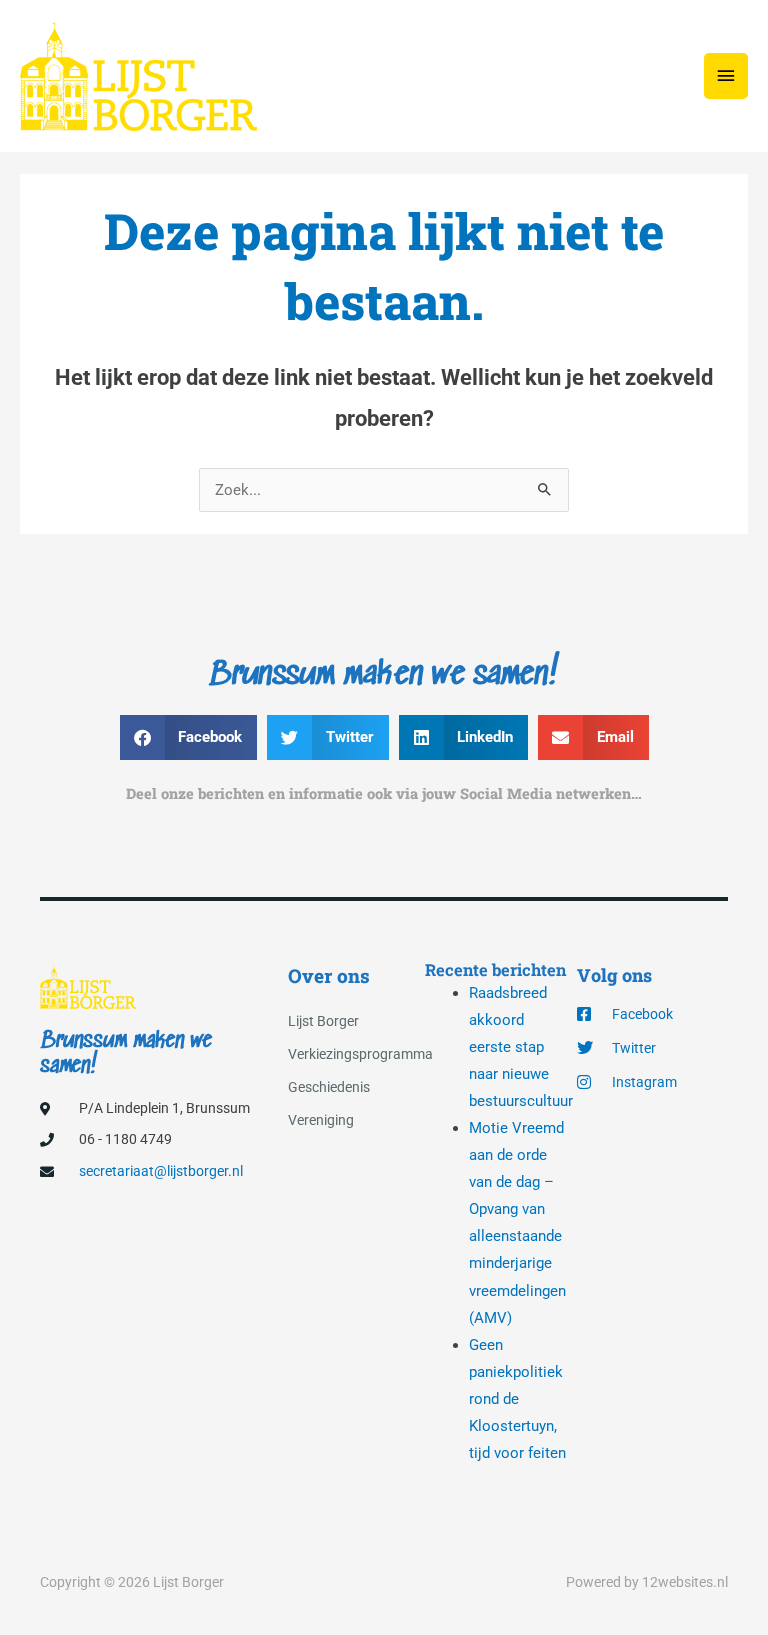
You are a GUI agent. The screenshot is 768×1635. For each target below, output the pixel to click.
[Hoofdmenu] (726, 76)
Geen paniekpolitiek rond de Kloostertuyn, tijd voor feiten (517, 1399)
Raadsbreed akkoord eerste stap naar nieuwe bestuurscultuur (521, 1047)
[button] (189, 737)
